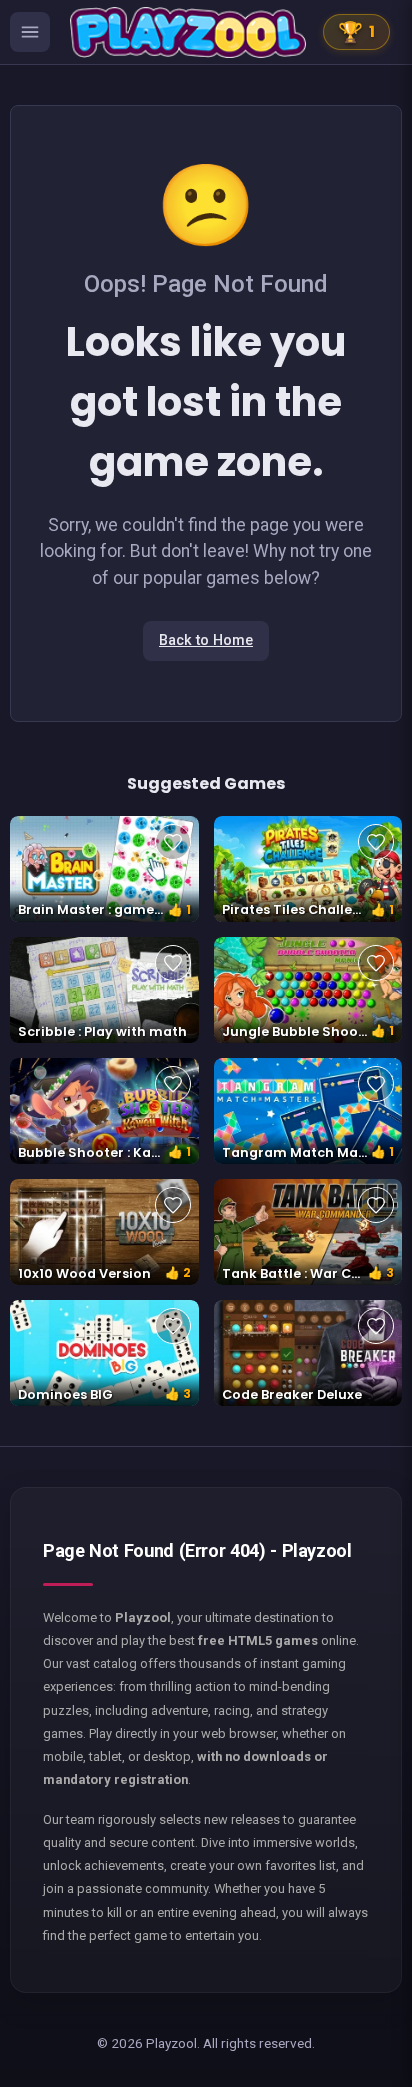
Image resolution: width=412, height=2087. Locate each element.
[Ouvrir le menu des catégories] (30, 32)
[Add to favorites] (173, 842)
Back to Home (206, 640)
